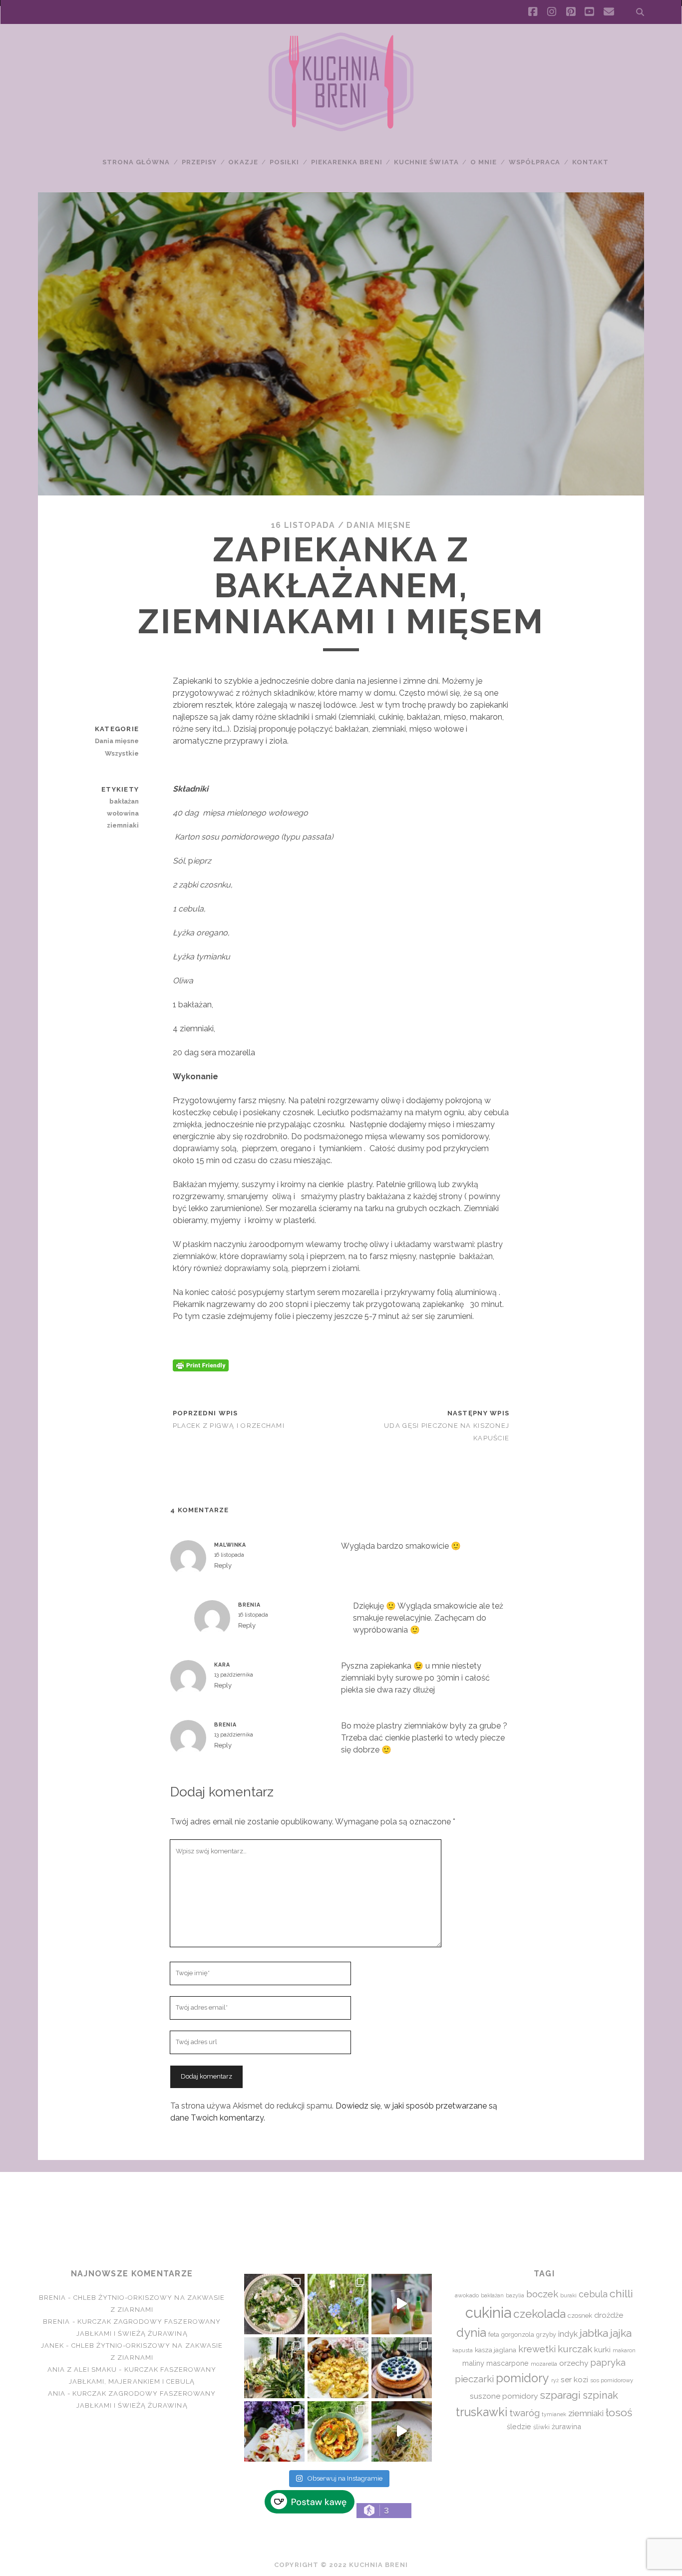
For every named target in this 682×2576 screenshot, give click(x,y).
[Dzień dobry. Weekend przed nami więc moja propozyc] (402, 2367)
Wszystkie (122, 753)
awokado (467, 2295)
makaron (624, 2350)
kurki (602, 2350)
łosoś (619, 2412)
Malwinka (230, 1545)
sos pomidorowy (612, 2380)
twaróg (524, 2413)
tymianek (554, 2414)
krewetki (537, 2349)
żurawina (566, 2426)
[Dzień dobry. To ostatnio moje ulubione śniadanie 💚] (274, 2304)
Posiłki (284, 162)
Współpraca (534, 162)
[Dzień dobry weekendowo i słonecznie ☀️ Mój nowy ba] (274, 2367)
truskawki (482, 2412)
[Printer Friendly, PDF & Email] (201, 1364)
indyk (568, 2334)
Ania (57, 2393)
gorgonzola (518, 2335)
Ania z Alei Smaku (82, 2369)
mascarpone (508, 2363)
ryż (555, 2380)
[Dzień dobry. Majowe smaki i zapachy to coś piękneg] (274, 2431)
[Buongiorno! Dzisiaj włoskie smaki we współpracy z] (402, 2431)
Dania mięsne (378, 525)
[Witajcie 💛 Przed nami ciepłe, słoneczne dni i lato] (402, 2304)
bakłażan (124, 801)
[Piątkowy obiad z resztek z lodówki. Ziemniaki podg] (338, 2367)
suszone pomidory (504, 2396)
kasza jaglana (496, 2350)
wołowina (123, 813)
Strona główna (136, 162)
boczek (542, 2294)
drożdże (609, 2315)
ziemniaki (123, 825)
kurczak (575, 2349)
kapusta (463, 2350)
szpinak (600, 2395)
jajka (621, 2333)
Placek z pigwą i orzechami (229, 1426)
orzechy (574, 2363)
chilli (621, 2294)
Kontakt (590, 162)
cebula (593, 2294)
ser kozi (574, 2379)
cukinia (488, 2313)
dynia (471, 2333)
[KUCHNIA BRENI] (341, 129)
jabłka (594, 2333)
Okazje (243, 162)
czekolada (539, 2314)
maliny (473, 2363)
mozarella (544, 2364)
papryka (608, 2362)
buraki (568, 2296)
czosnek (580, 2316)
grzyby (546, 2335)
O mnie (484, 162)
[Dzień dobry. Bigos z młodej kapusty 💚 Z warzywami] (338, 2431)
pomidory (522, 2378)
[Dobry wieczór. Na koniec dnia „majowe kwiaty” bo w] (338, 2304)
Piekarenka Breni (347, 162)
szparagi (560, 2395)
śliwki (541, 2427)
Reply (223, 1565)
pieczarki (474, 2379)
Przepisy (199, 162)
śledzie (519, 2426)
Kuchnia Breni (341, 2208)
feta (494, 2335)
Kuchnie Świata (426, 162)
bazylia (515, 2295)
